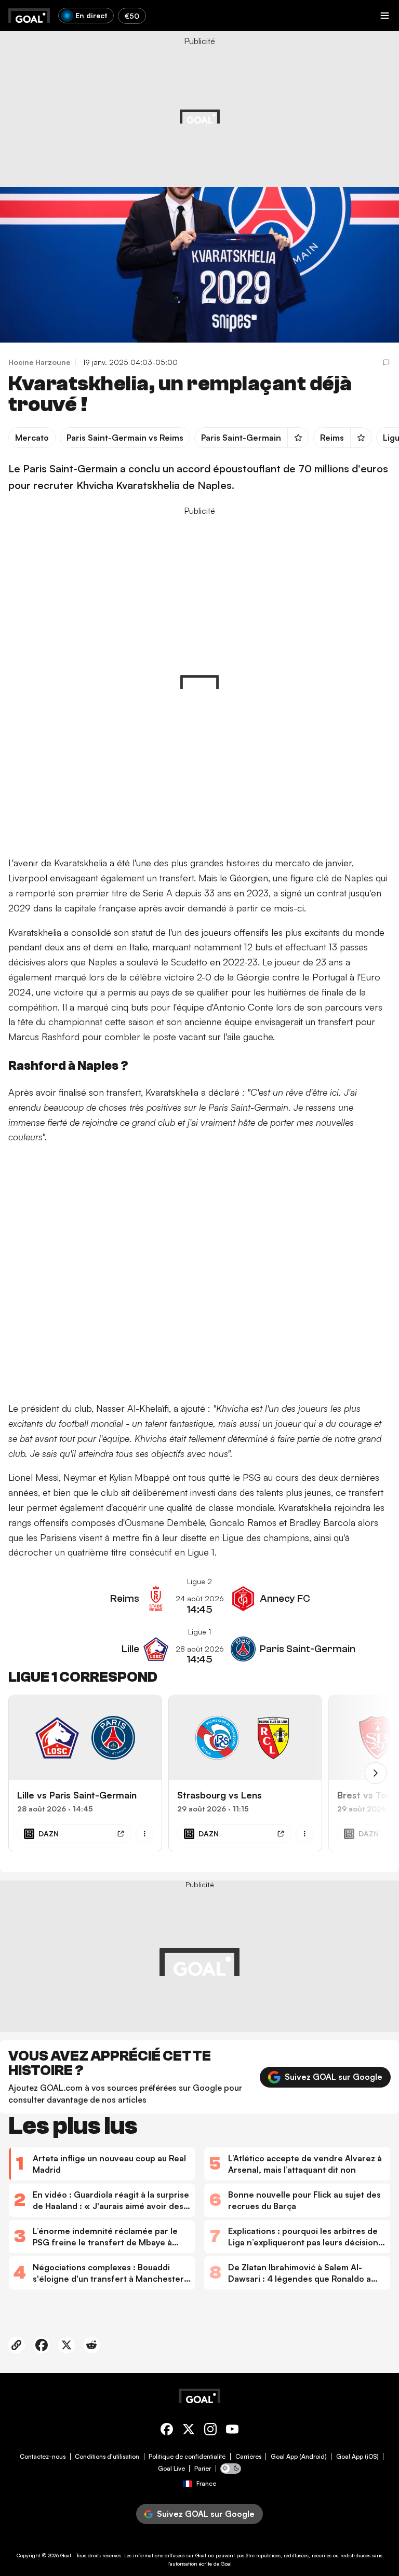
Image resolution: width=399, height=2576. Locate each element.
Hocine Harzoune (39, 362)
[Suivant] (376, 1773)
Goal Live (171, 2469)
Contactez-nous (43, 2457)
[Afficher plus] (144, 1833)
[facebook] (167, 2431)
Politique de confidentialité (187, 2457)
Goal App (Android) (299, 2457)
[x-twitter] (189, 2431)
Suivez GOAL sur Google (334, 2077)
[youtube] (232, 2431)
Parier (203, 2469)
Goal (66, 2555)
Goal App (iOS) (357, 2457)
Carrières (248, 2457)
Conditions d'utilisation (107, 2457)
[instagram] (210, 2431)
